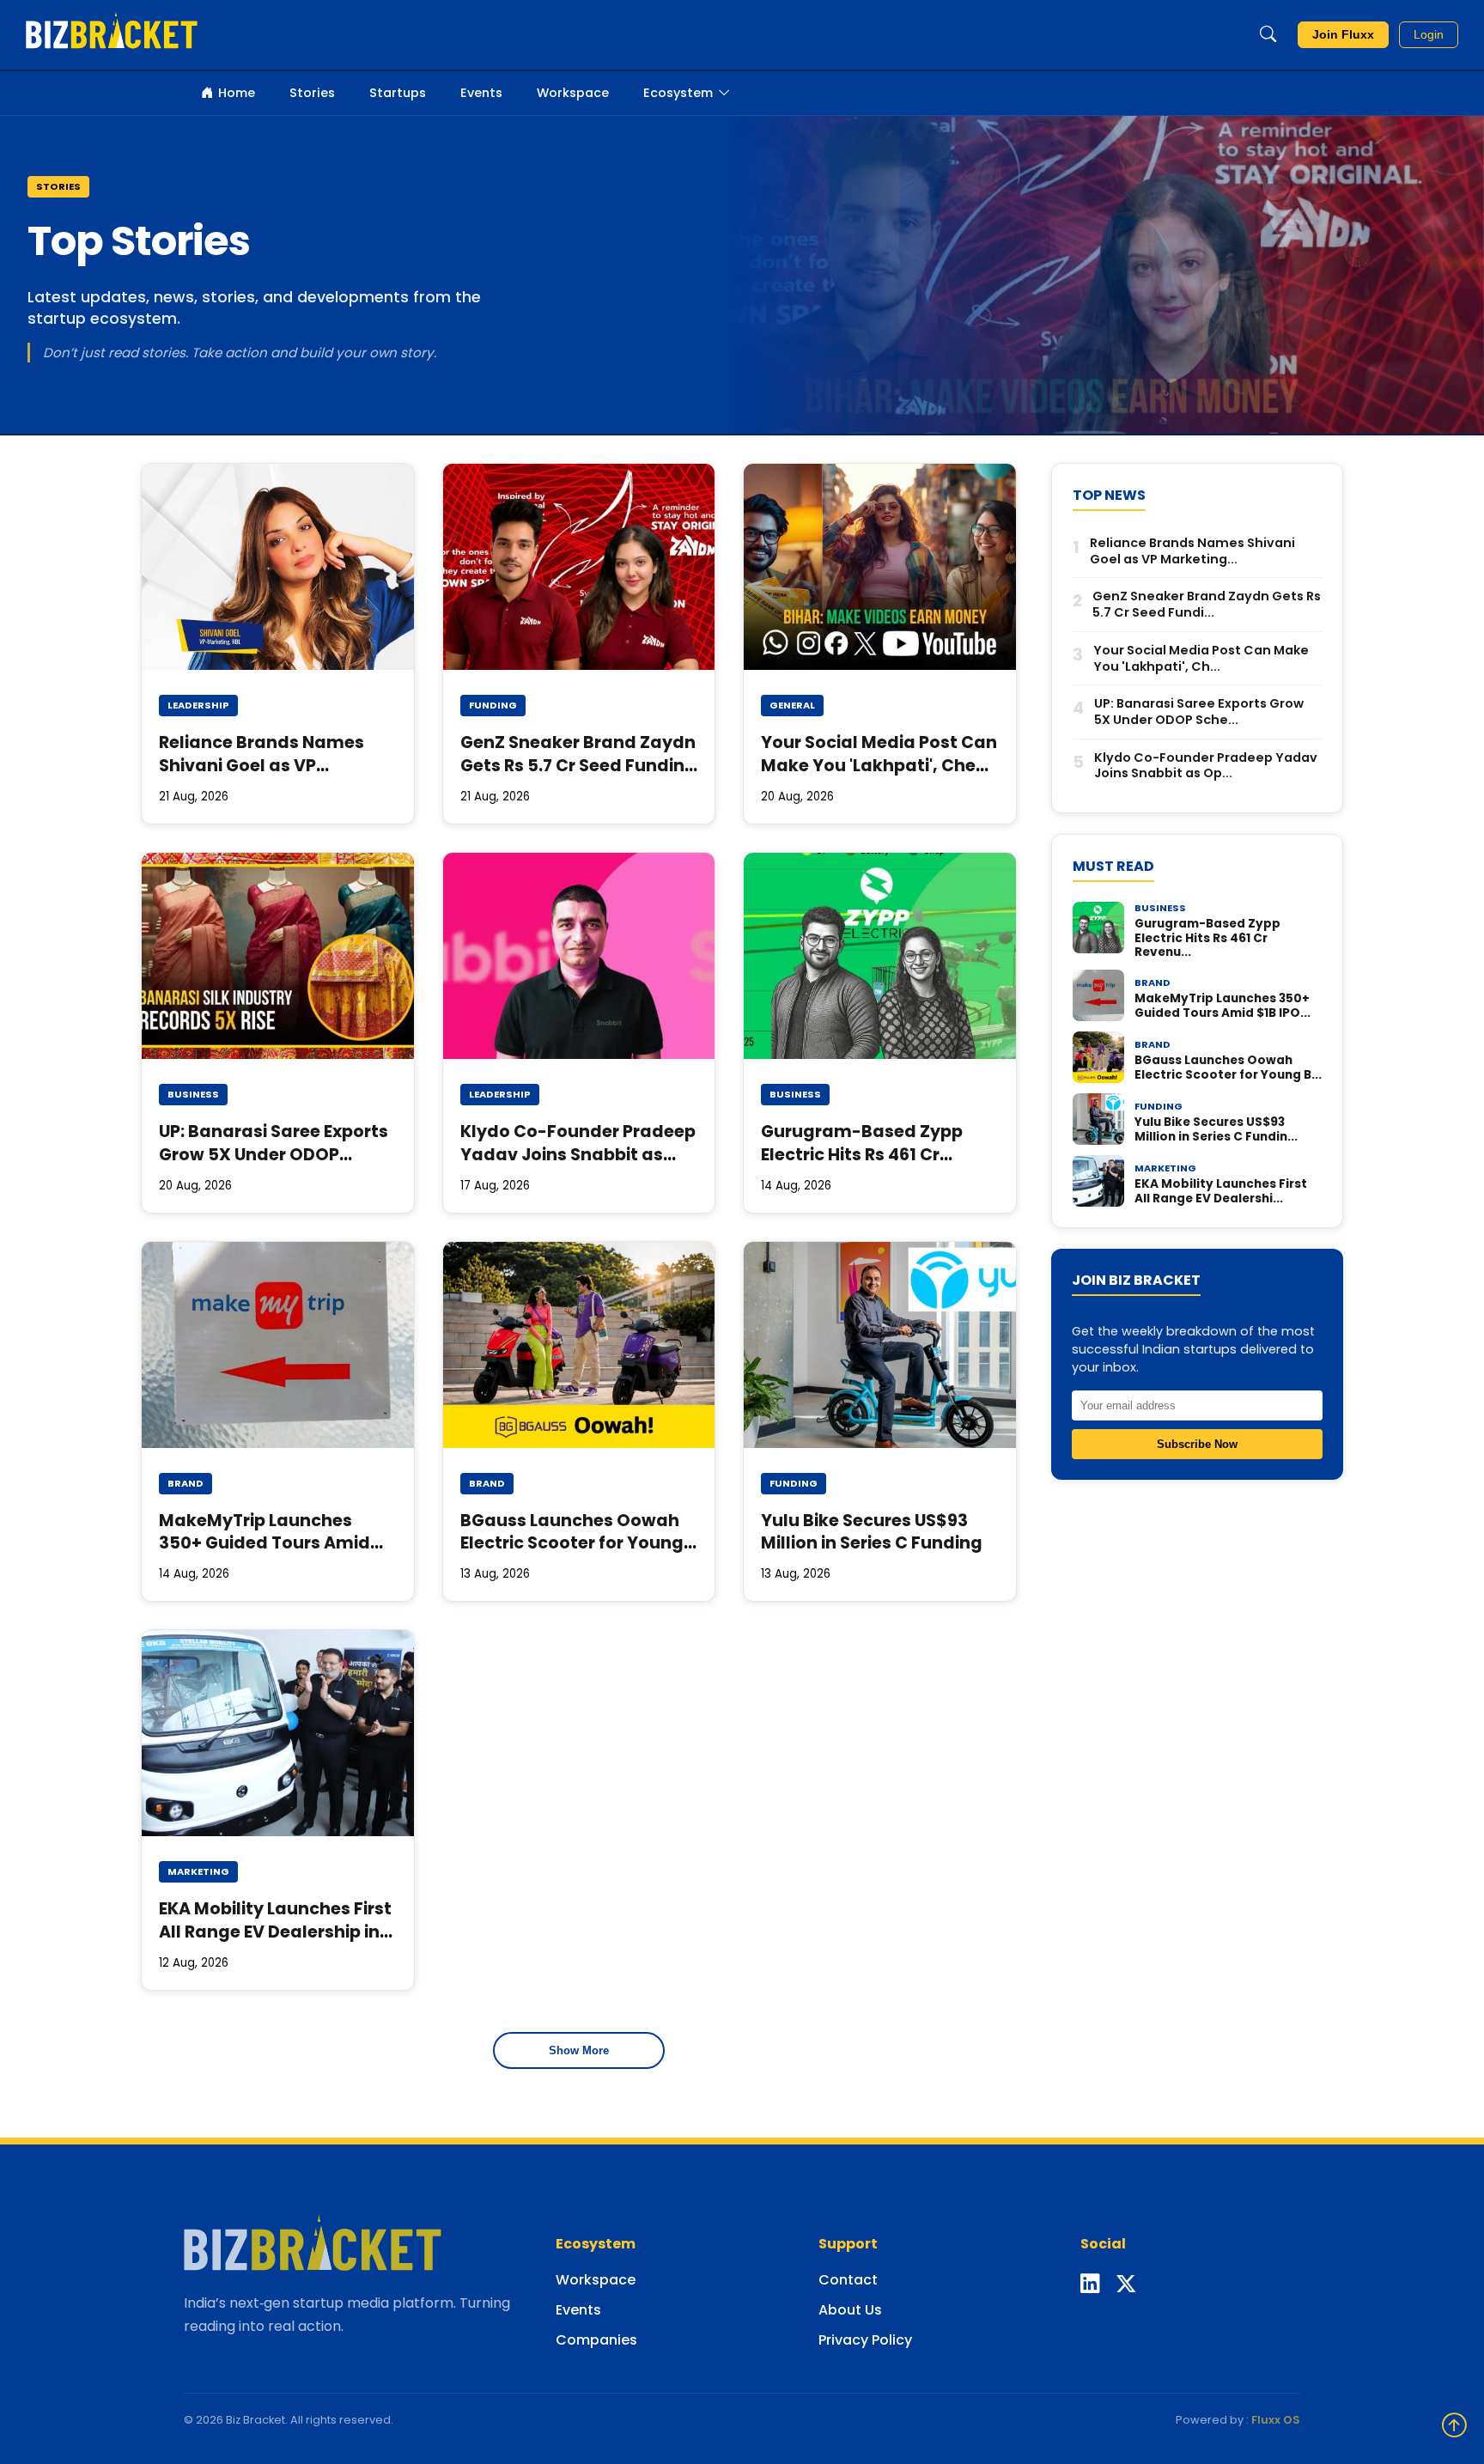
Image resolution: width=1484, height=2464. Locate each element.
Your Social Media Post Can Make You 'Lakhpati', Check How (879, 766)
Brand (185, 1483)
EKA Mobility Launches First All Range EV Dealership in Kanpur (275, 1932)
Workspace (573, 93)
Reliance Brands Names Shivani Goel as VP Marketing (262, 766)
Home (237, 93)
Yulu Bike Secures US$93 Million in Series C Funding (872, 1532)
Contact (848, 2280)
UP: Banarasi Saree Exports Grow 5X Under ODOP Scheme (274, 1155)
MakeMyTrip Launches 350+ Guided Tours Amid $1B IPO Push (265, 1544)
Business (193, 1094)
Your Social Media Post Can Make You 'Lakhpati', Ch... (1201, 658)
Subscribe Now (1197, 1444)
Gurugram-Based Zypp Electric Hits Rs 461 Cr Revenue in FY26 (862, 1155)
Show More (579, 2050)
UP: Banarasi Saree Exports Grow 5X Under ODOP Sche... (1199, 712)
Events (481, 93)
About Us (850, 2310)
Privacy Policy (865, 2340)
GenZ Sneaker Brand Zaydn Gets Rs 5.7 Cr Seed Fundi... (1207, 604)
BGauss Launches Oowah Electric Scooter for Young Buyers (572, 1544)
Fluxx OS (1276, 2420)
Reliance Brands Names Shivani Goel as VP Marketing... (1192, 551)
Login (1429, 35)
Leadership (198, 705)
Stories (312, 93)
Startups (398, 93)
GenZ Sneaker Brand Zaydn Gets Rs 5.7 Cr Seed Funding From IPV (578, 766)
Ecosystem (678, 93)
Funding (493, 705)
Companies (596, 2340)
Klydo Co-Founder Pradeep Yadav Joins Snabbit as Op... (1206, 766)
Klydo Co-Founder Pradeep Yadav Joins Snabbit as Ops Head (578, 1155)
